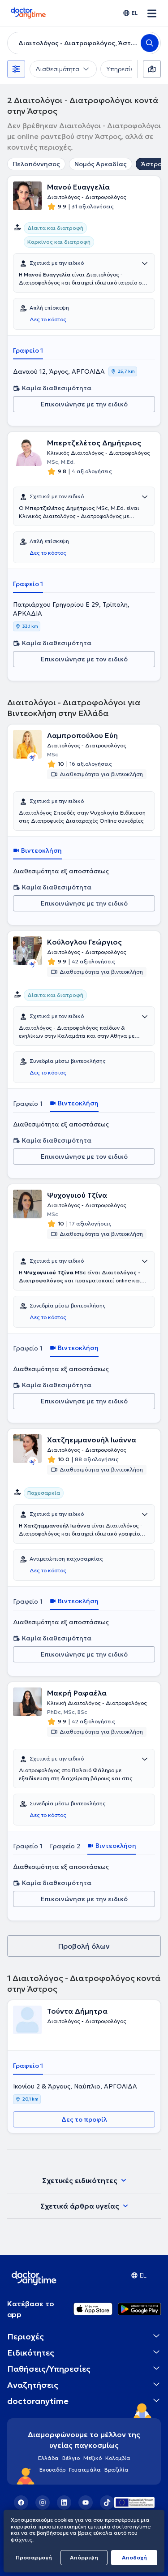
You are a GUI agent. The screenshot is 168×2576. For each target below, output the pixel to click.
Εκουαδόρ (52, 2470)
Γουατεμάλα (85, 2470)
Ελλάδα (48, 2458)
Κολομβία (118, 2458)
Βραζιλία (116, 2470)
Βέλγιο (71, 2458)
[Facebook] (21, 2503)
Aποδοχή (134, 2557)
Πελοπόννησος (36, 164)
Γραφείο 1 (28, 350)
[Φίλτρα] (16, 69)
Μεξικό (93, 2458)
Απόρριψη (84, 2557)
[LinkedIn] (64, 2503)
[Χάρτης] (152, 69)
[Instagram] (43, 2503)
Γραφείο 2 (65, 1846)
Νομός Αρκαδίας (101, 164)
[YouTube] (86, 2503)
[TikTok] (107, 2503)
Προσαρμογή (34, 2557)
